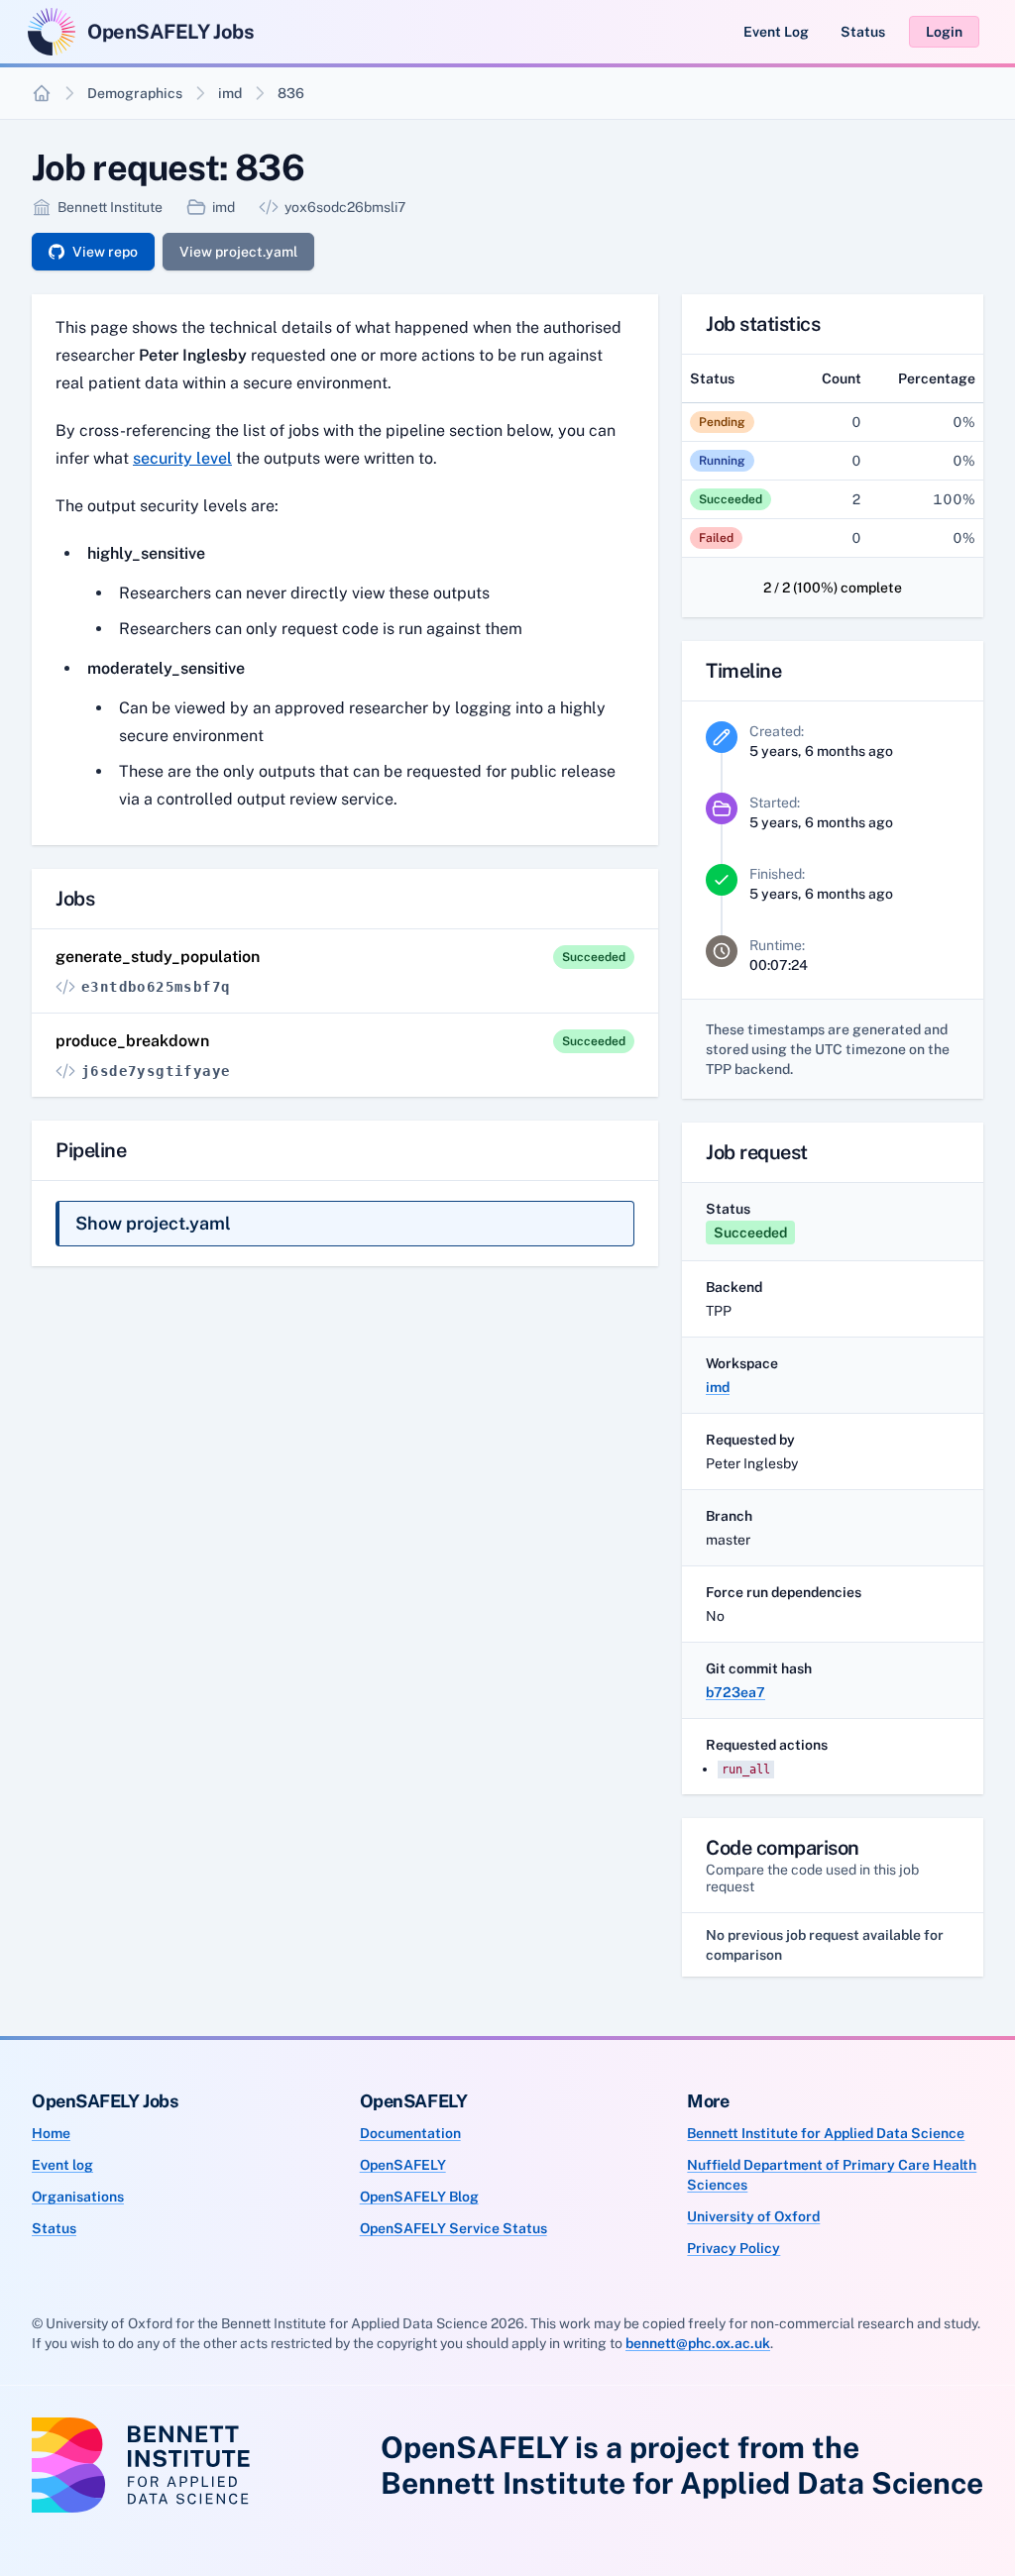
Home (51, 2133)
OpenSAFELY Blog (419, 2197)
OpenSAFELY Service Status (453, 2228)
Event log (62, 2165)
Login (944, 32)
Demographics (135, 93)
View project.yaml (238, 252)
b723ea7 (735, 1692)
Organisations (78, 2197)
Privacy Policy (733, 2248)
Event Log (776, 32)
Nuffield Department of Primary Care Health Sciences (832, 2175)
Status (863, 32)
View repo (105, 252)
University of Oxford (753, 2216)
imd (230, 93)
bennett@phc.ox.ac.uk (698, 2343)
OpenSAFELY (403, 2165)
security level (182, 458)
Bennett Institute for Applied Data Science (826, 2133)
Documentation (410, 2133)
